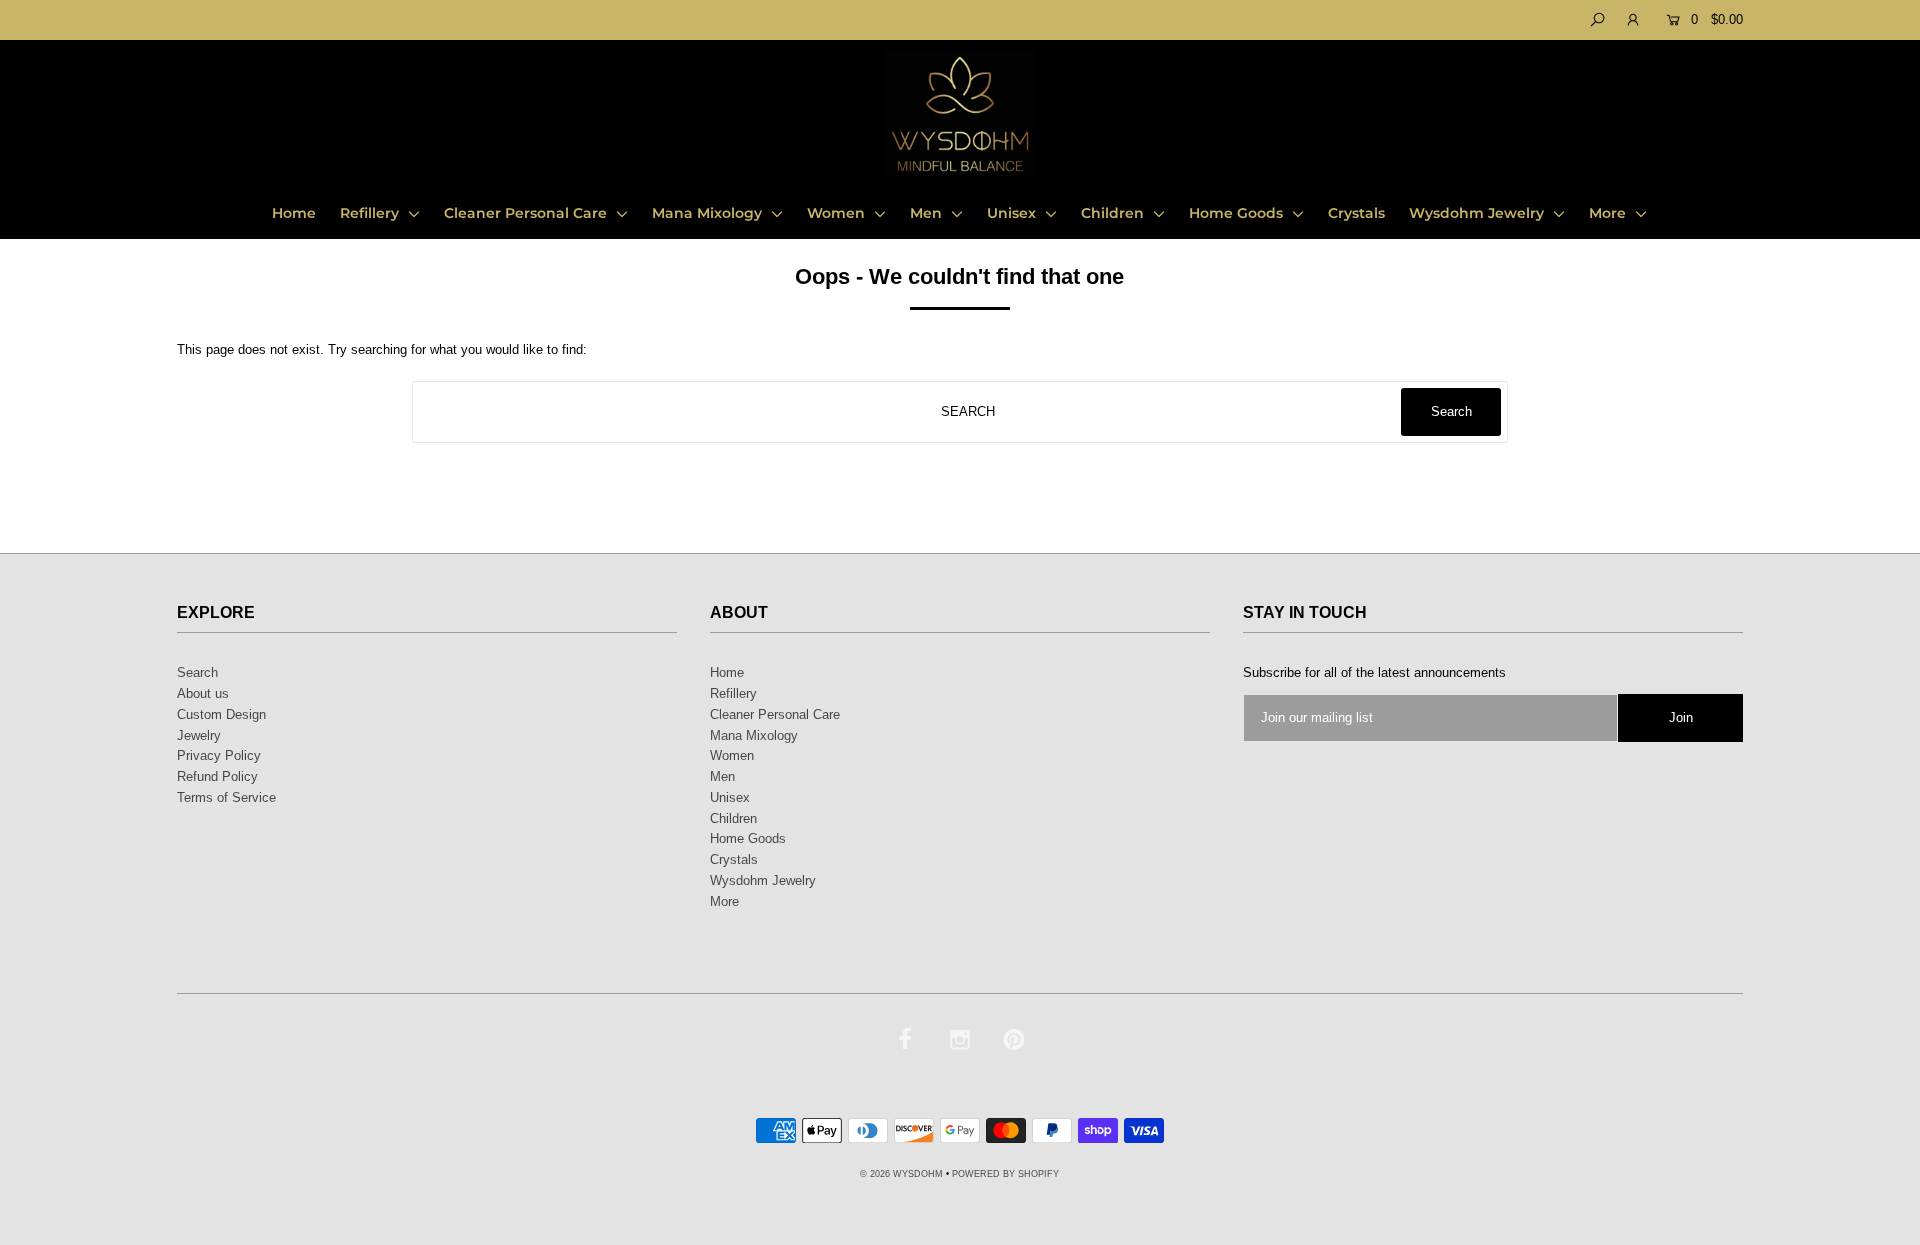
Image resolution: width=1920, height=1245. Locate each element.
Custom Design (221, 714)
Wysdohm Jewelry (1478, 213)
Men (928, 213)
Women (838, 213)
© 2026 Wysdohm (901, 1174)
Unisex (1013, 213)
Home (294, 213)
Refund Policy (217, 776)
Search (197, 672)
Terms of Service (226, 797)
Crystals (1356, 213)
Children (1114, 213)
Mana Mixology (709, 213)
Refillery (371, 213)
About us (203, 693)
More (1609, 213)
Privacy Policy (219, 755)
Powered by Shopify (1005, 1174)
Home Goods (1238, 213)
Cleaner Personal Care (527, 213)
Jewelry (199, 735)
